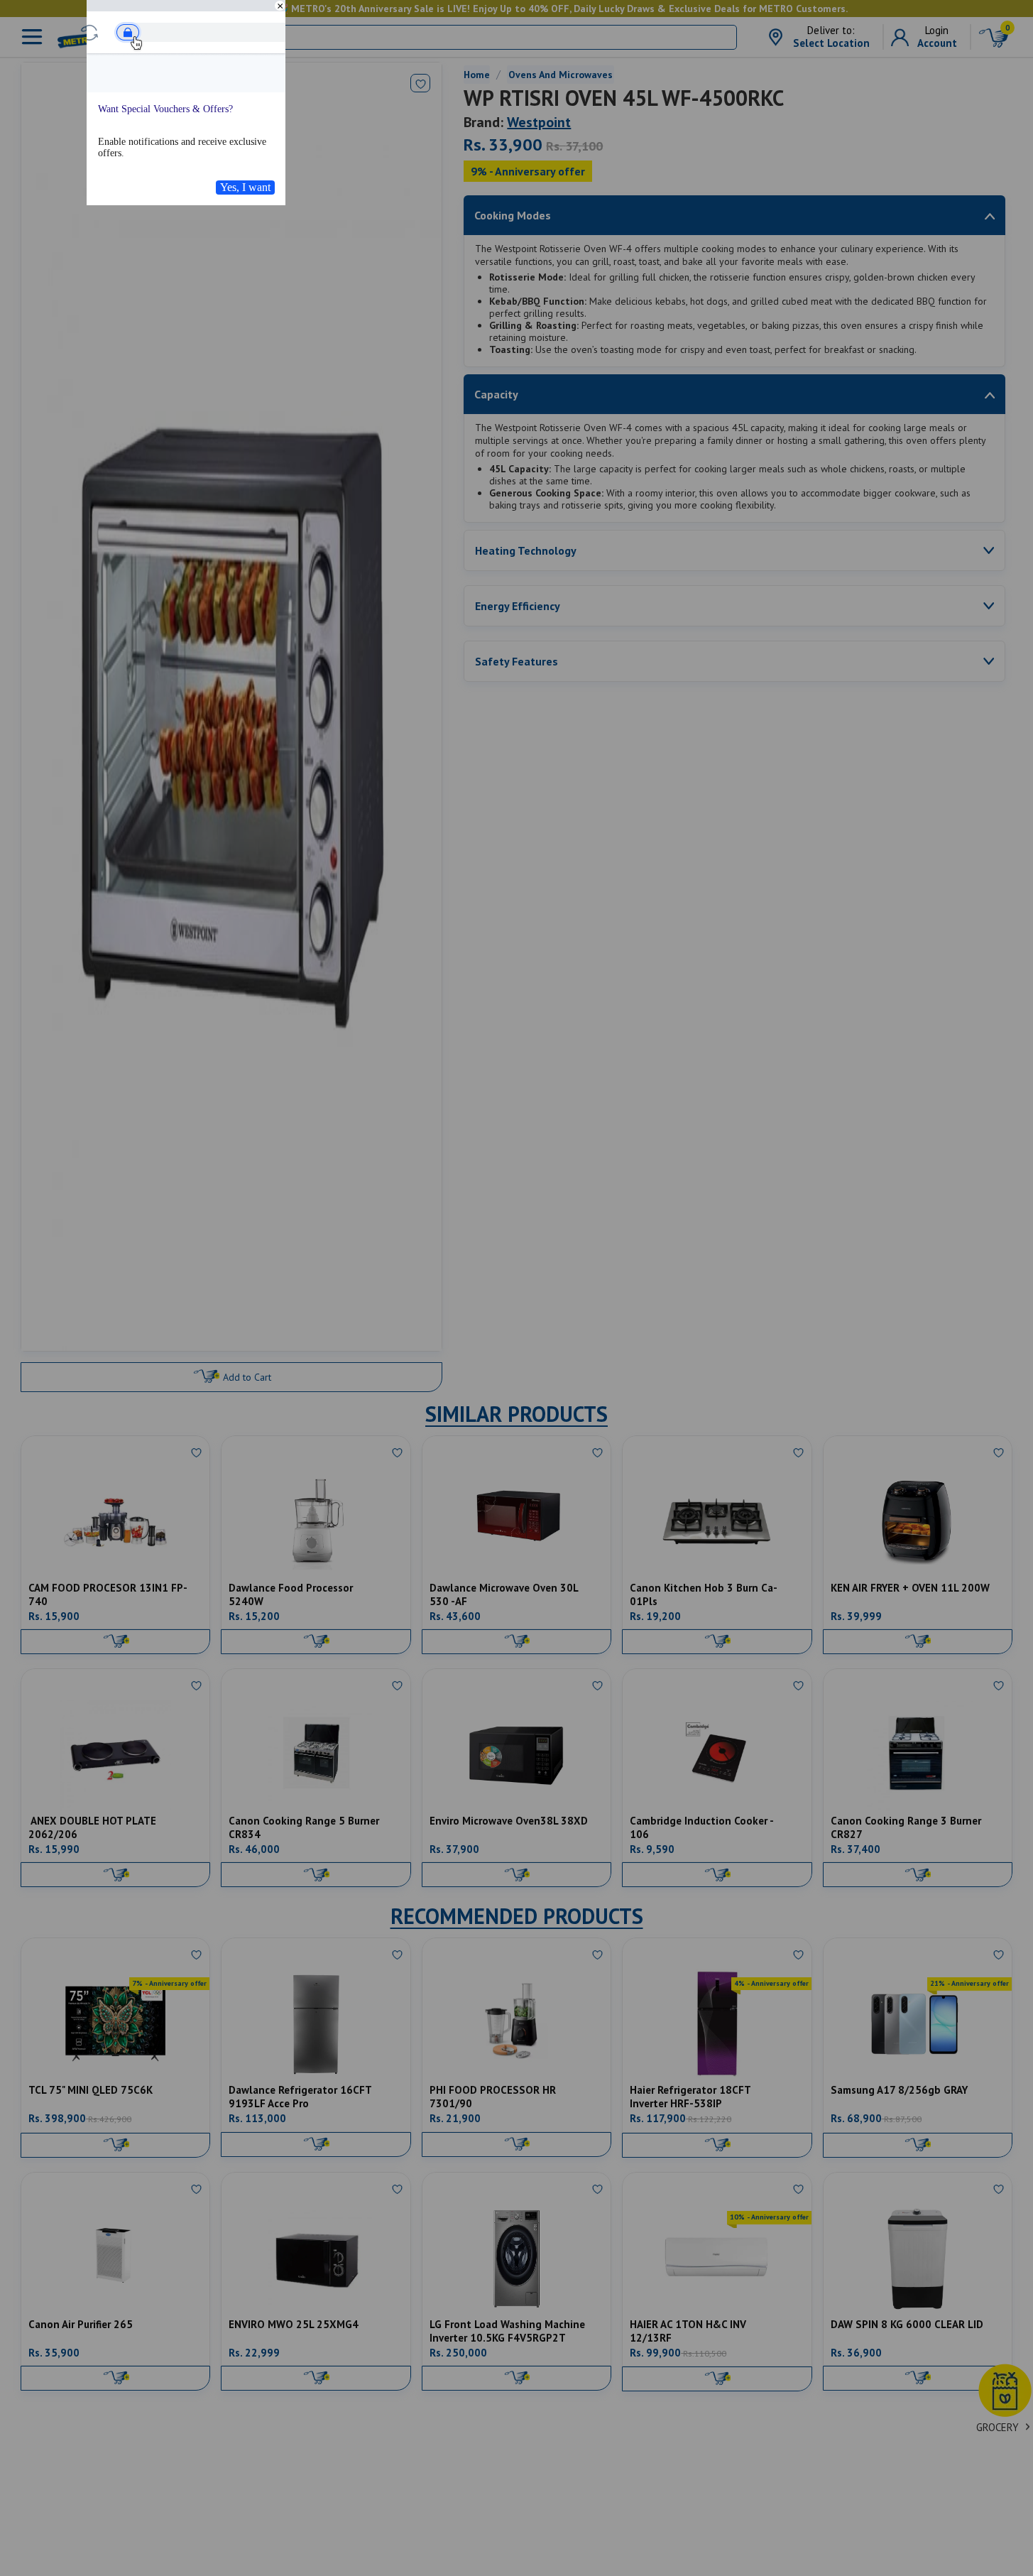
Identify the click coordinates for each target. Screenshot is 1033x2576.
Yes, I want (245, 187)
